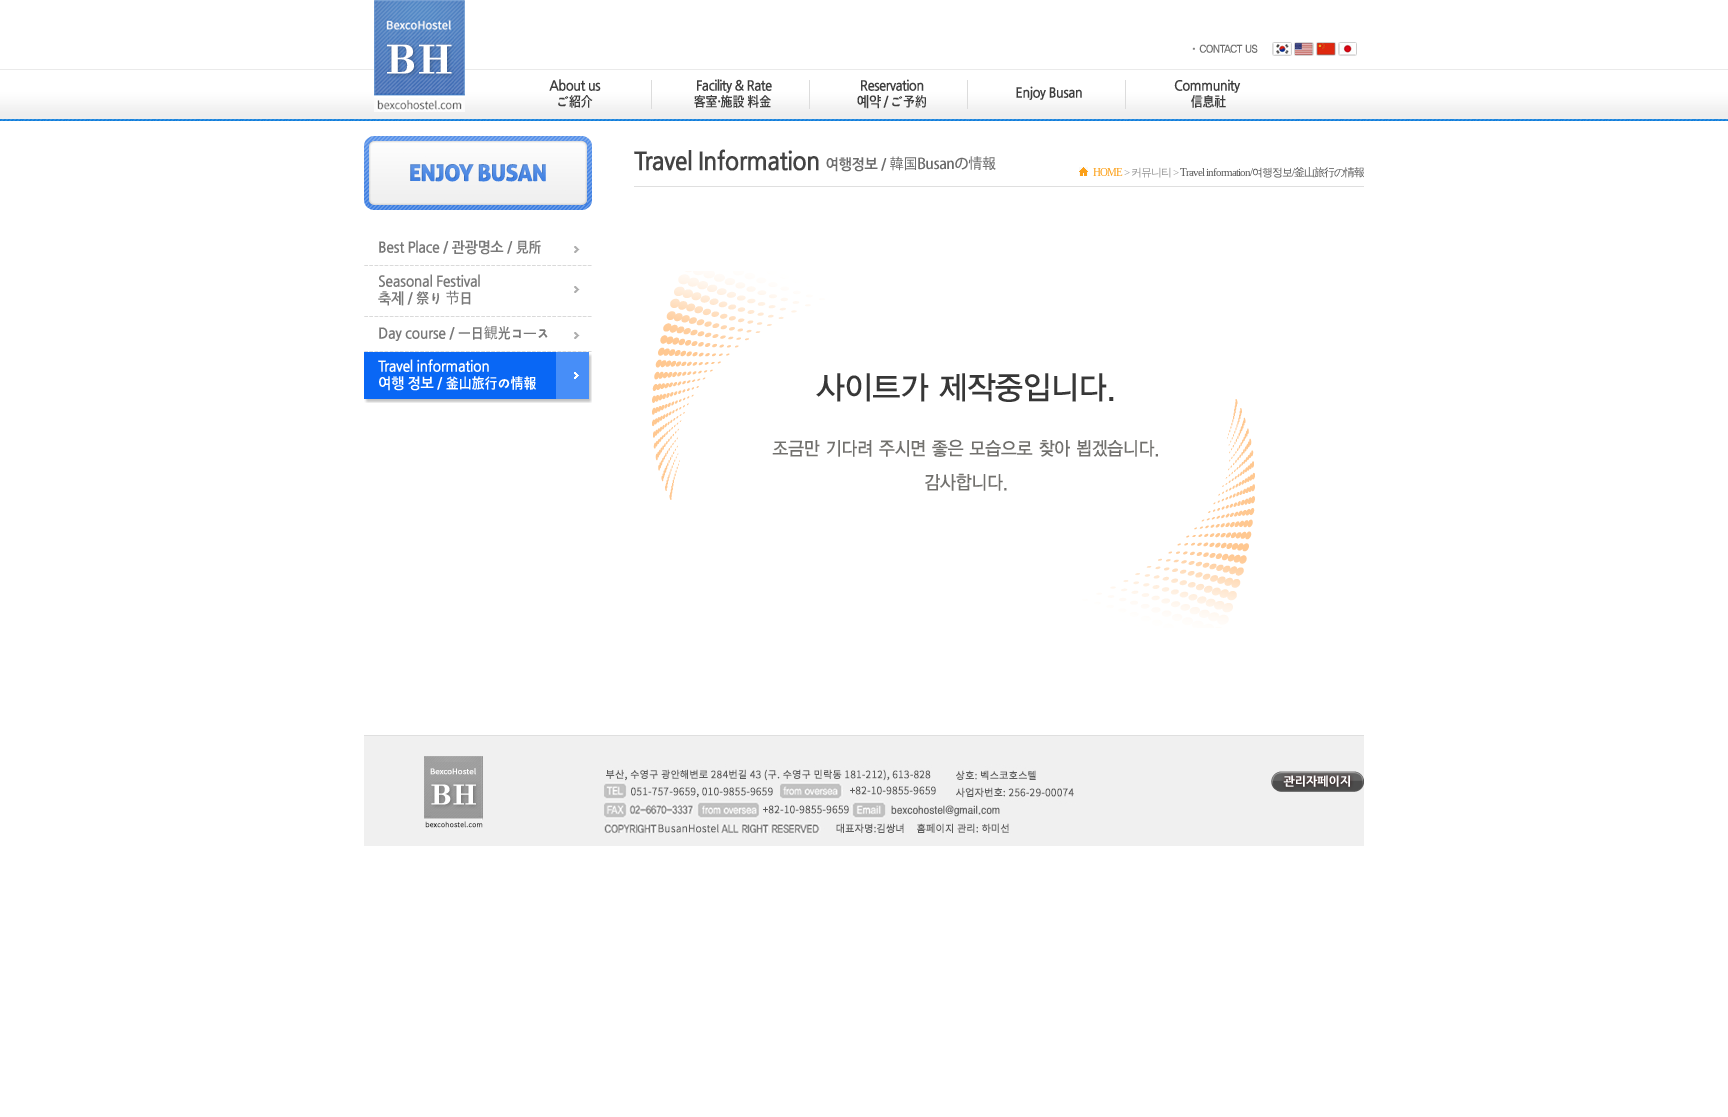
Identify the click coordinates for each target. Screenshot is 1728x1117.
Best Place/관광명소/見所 (478, 248)
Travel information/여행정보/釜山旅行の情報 (478, 377)
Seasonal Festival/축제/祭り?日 (478, 291)
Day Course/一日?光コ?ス (478, 334)
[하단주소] (884, 791)
